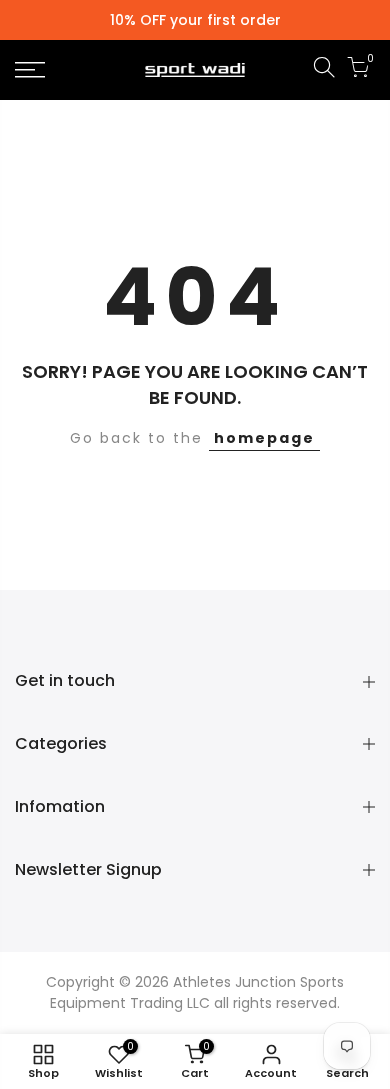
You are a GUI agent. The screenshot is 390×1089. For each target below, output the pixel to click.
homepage (264, 438)
